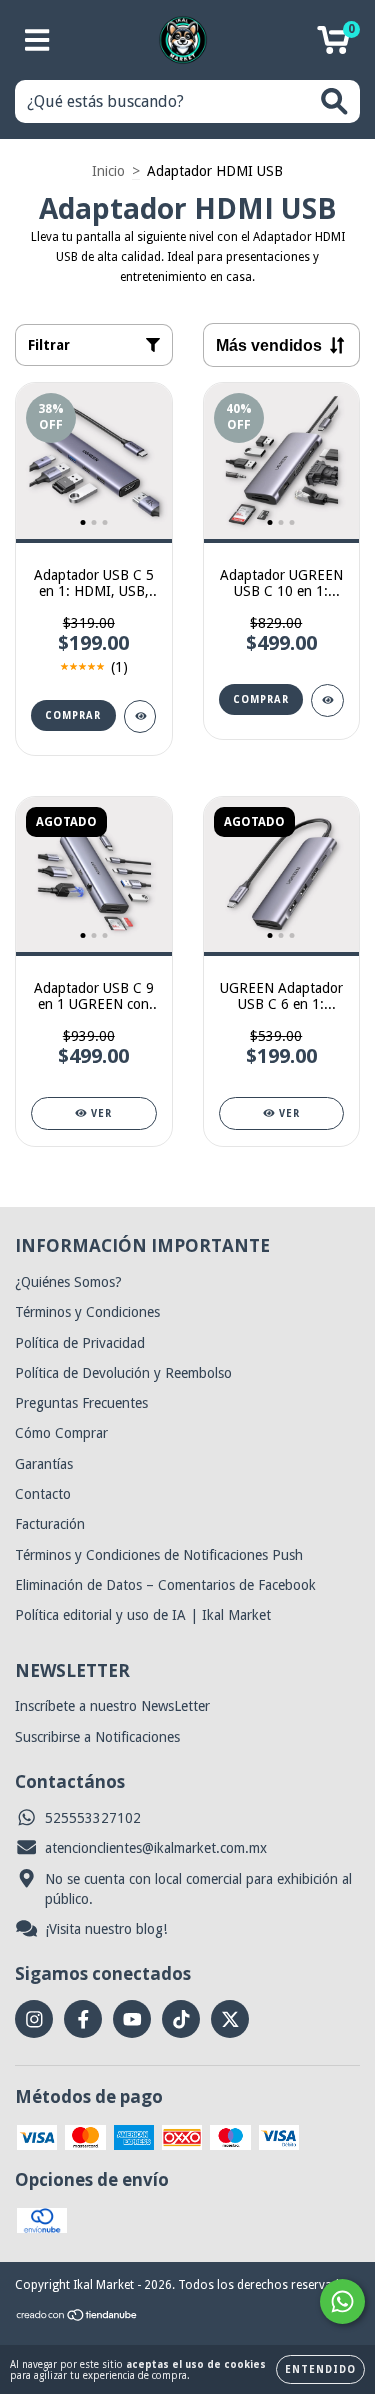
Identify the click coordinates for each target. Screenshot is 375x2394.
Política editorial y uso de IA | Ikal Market (143, 1615)
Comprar (73, 715)
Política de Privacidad (80, 1343)
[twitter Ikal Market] (230, 2019)
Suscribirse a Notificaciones (97, 1737)
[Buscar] (334, 101)
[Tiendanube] (77, 2318)
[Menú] (37, 40)
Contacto (43, 1494)
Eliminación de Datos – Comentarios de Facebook (165, 1585)
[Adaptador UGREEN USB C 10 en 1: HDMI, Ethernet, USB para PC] (327, 700)
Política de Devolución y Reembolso (123, 1373)
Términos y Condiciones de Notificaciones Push (159, 1555)
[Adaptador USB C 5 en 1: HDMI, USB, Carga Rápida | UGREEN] (140, 716)
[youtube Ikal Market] (132, 2019)
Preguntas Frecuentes (81, 1403)
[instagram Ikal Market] (34, 2019)
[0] (333, 46)
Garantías (44, 1464)
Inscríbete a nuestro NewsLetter (112, 1706)
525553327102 (93, 1818)
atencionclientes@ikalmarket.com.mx (156, 1848)
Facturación (50, 1524)
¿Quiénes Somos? (68, 1282)
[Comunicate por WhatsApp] (342, 2301)
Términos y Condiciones (87, 1312)
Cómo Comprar (61, 1433)
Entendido (320, 2369)
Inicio (108, 171)
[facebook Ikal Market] (83, 2019)
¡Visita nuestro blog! (106, 1929)
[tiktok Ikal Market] (181, 2019)
